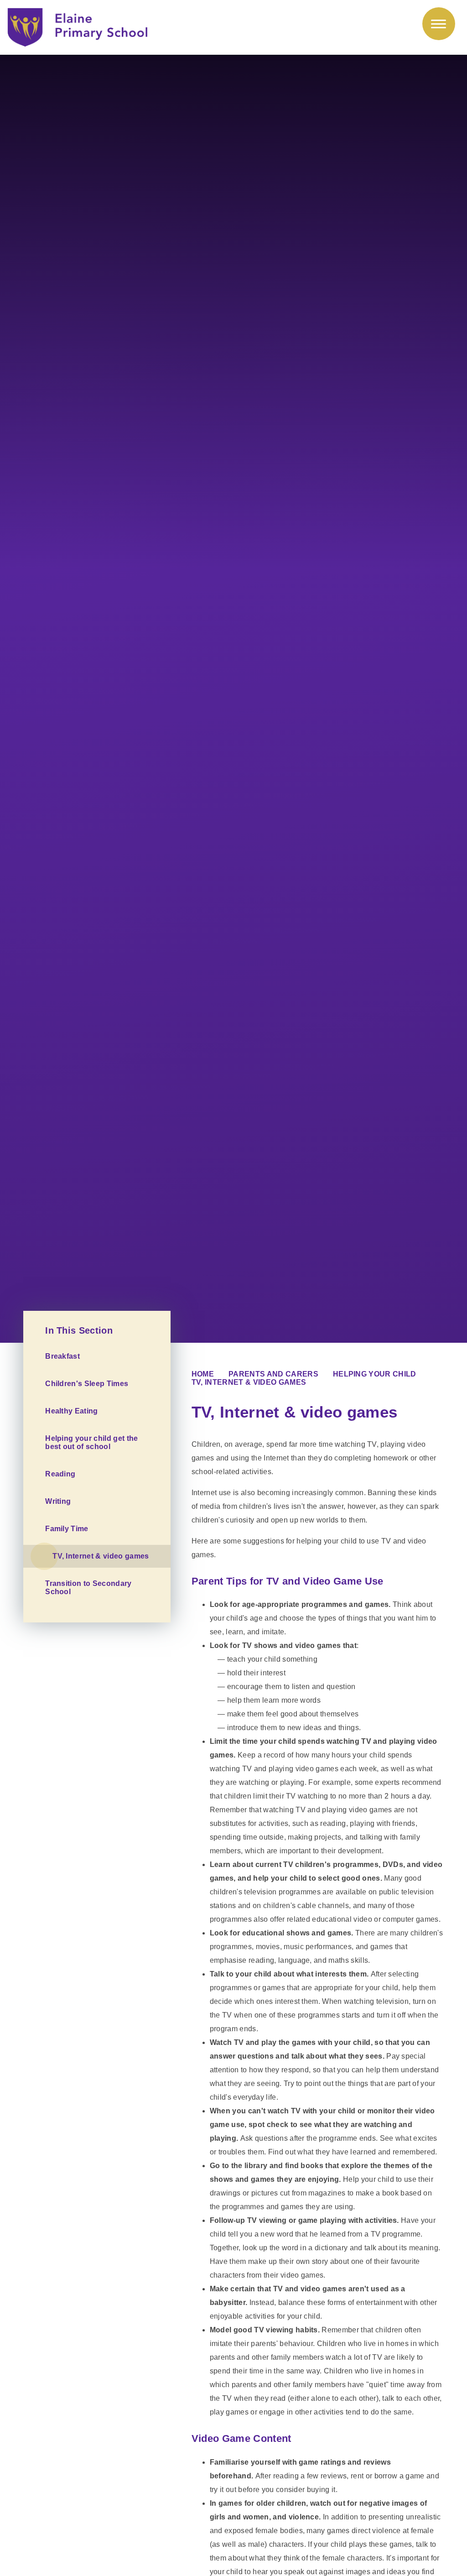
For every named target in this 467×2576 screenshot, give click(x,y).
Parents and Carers (273, 1374)
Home (203, 1374)
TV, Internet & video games (249, 1382)
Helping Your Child (375, 1374)
